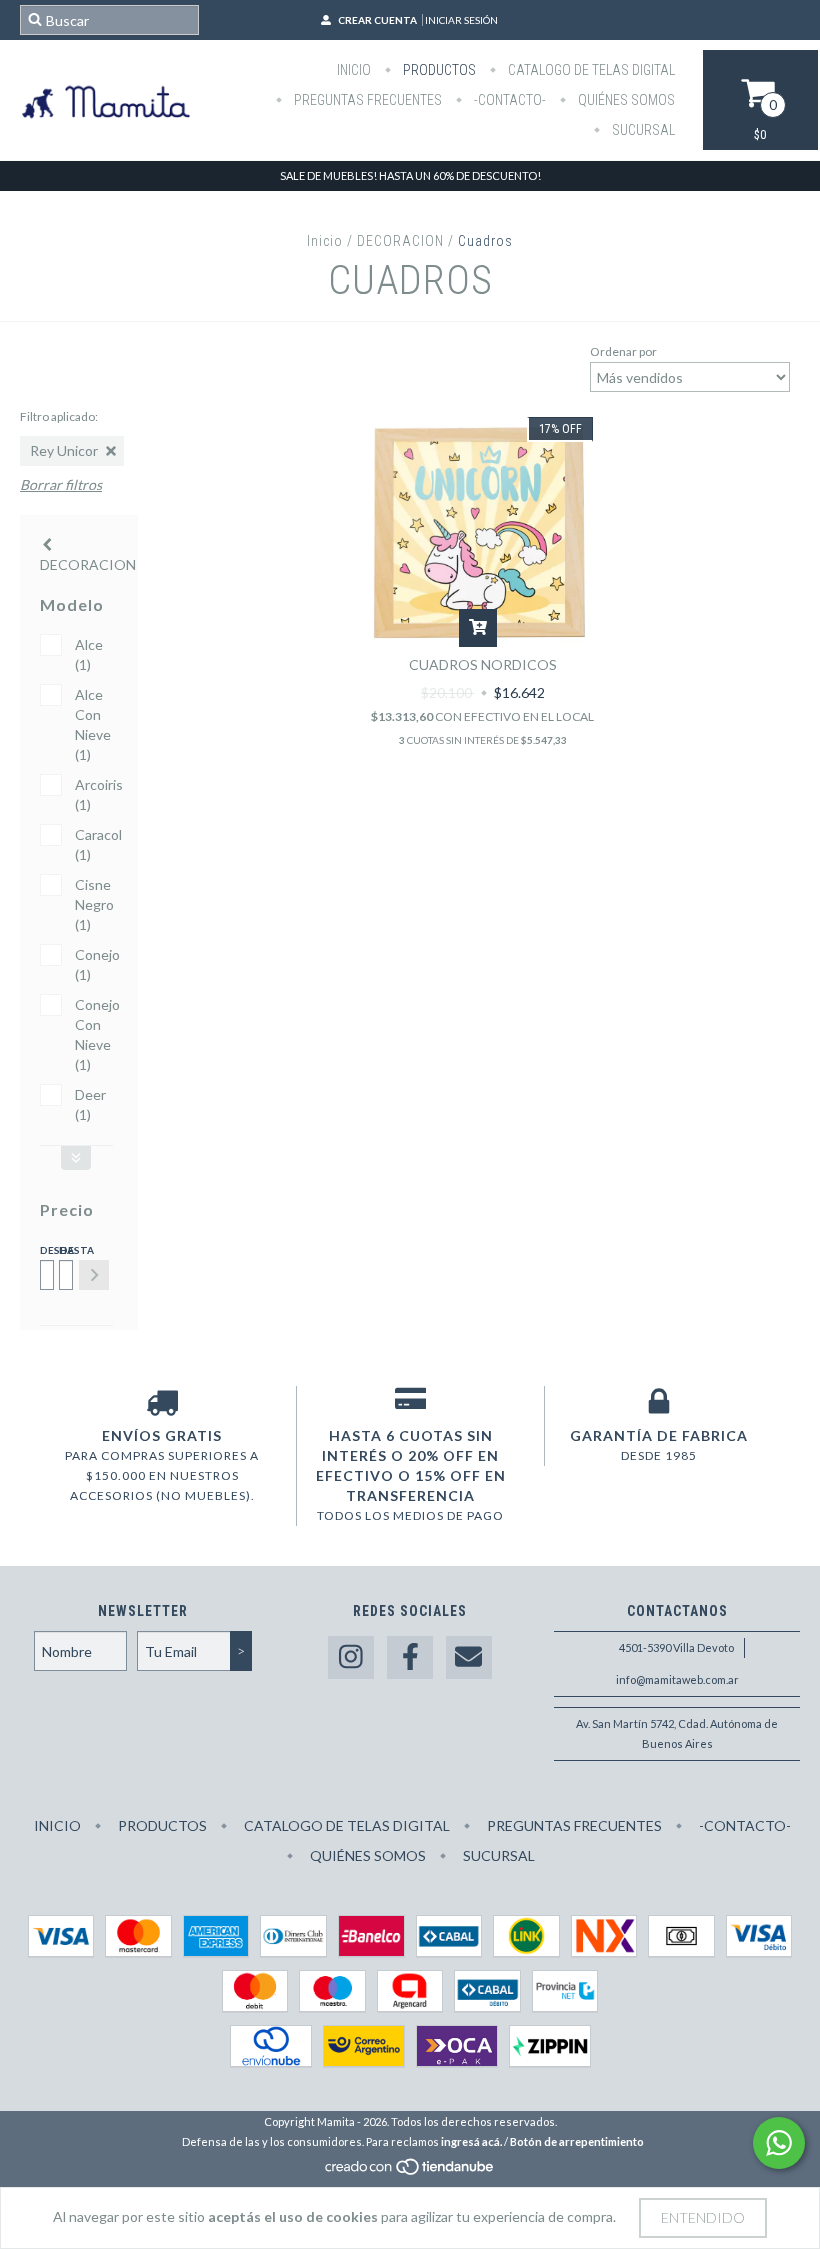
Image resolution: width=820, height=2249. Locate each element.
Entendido (703, 2217)
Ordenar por (623, 351)
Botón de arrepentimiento (577, 2141)
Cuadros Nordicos (483, 664)
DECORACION (400, 241)
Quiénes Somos (625, 100)
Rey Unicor (64, 450)
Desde (45, 1250)
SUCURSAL (642, 130)
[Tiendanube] (410, 2171)
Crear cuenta (377, 20)
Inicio (354, 70)
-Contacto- (508, 100)
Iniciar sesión (461, 20)
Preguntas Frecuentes (366, 100)
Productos (438, 70)
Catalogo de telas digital (590, 70)
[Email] (469, 1657)
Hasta (64, 1250)
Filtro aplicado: (59, 416)
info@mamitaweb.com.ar (677, 1679)
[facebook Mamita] (410, 1657)
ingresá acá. (471, 2141)
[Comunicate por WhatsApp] (779, 2143)
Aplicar (94, 1275)
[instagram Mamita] (351, 1657)
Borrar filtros (61, 484)
